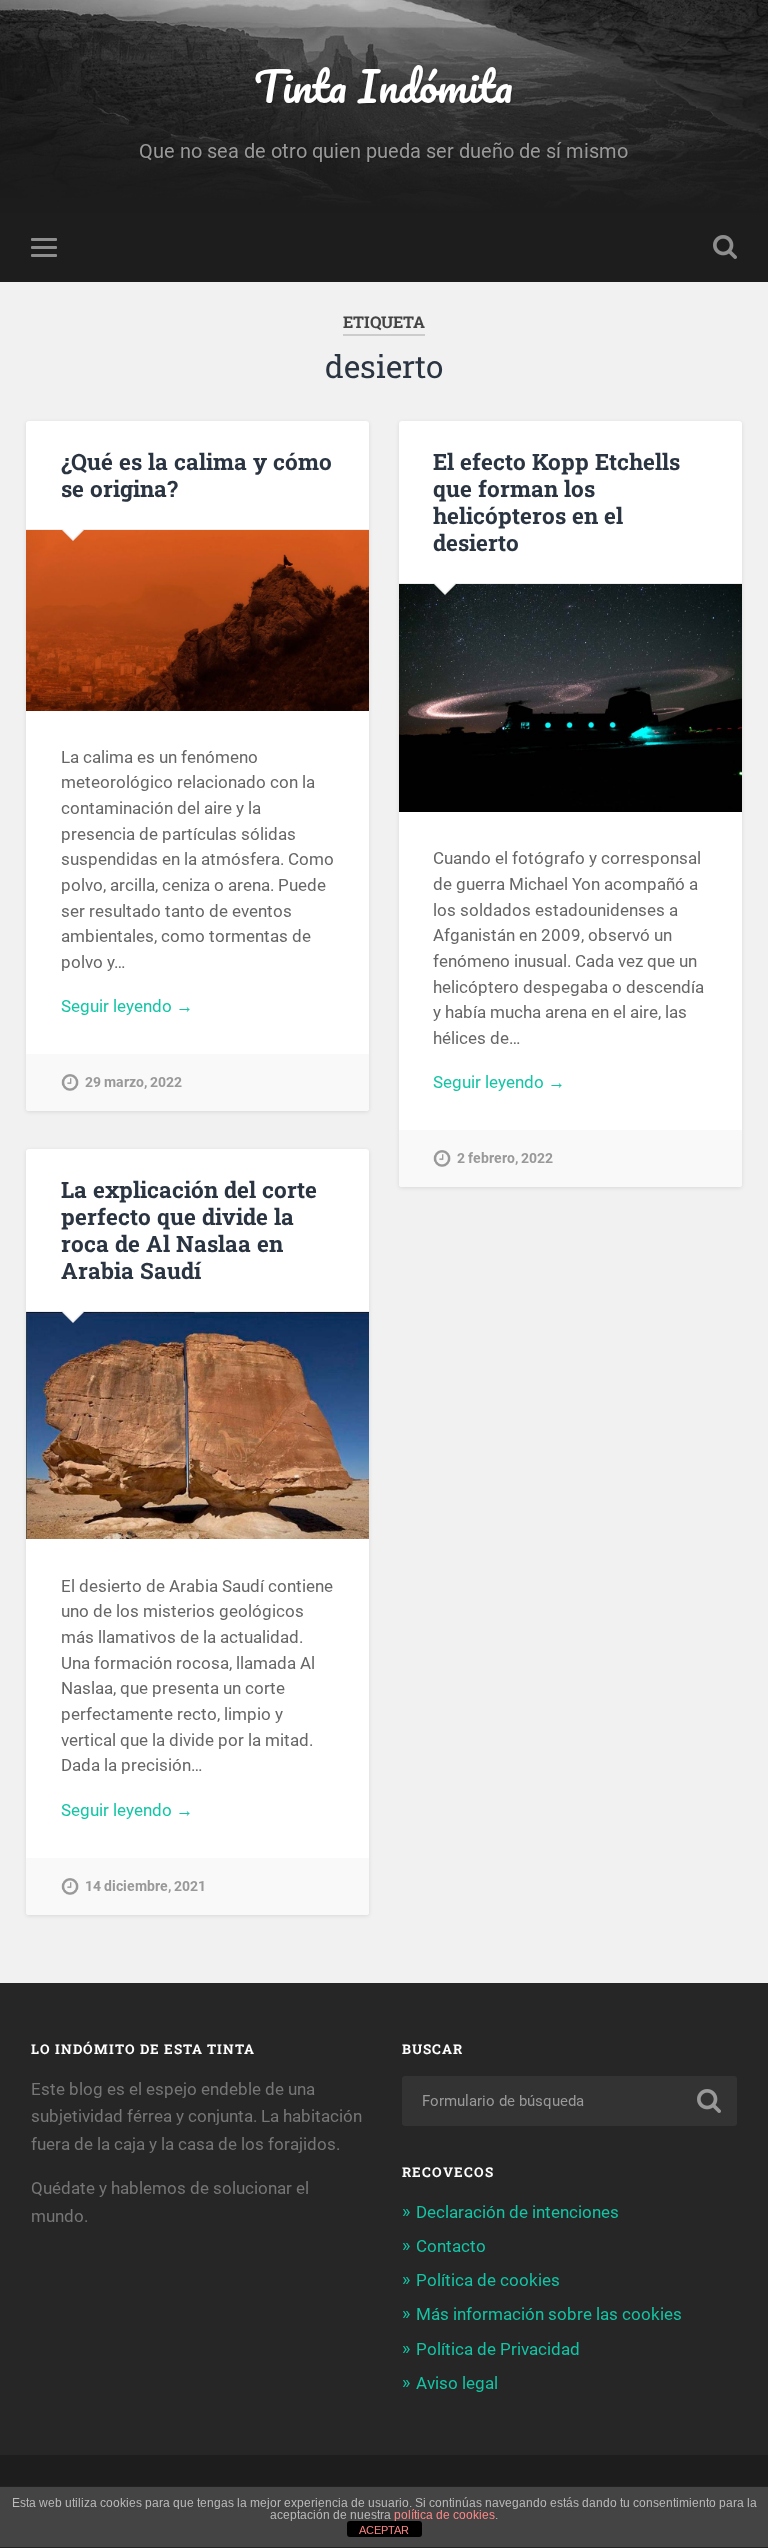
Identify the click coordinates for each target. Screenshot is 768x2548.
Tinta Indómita (383, 85)
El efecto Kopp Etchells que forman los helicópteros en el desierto (556, 501)
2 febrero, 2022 (505, 1158)
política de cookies (444, 2515)
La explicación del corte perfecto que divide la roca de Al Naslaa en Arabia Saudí (189, 1229)
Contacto (451, 2246)
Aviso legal (457, 2383)
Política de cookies (488, 2280)
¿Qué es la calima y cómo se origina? (196, 474)
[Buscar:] (570, 2101)
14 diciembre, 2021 (145, 1886)
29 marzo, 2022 (133, 1082)
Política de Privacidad (498, 2349)
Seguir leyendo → (127, 1006)
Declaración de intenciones (517, 2212)
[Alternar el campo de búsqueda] (725, 247)
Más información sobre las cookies (549, 2314)
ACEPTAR (384, 2530)
